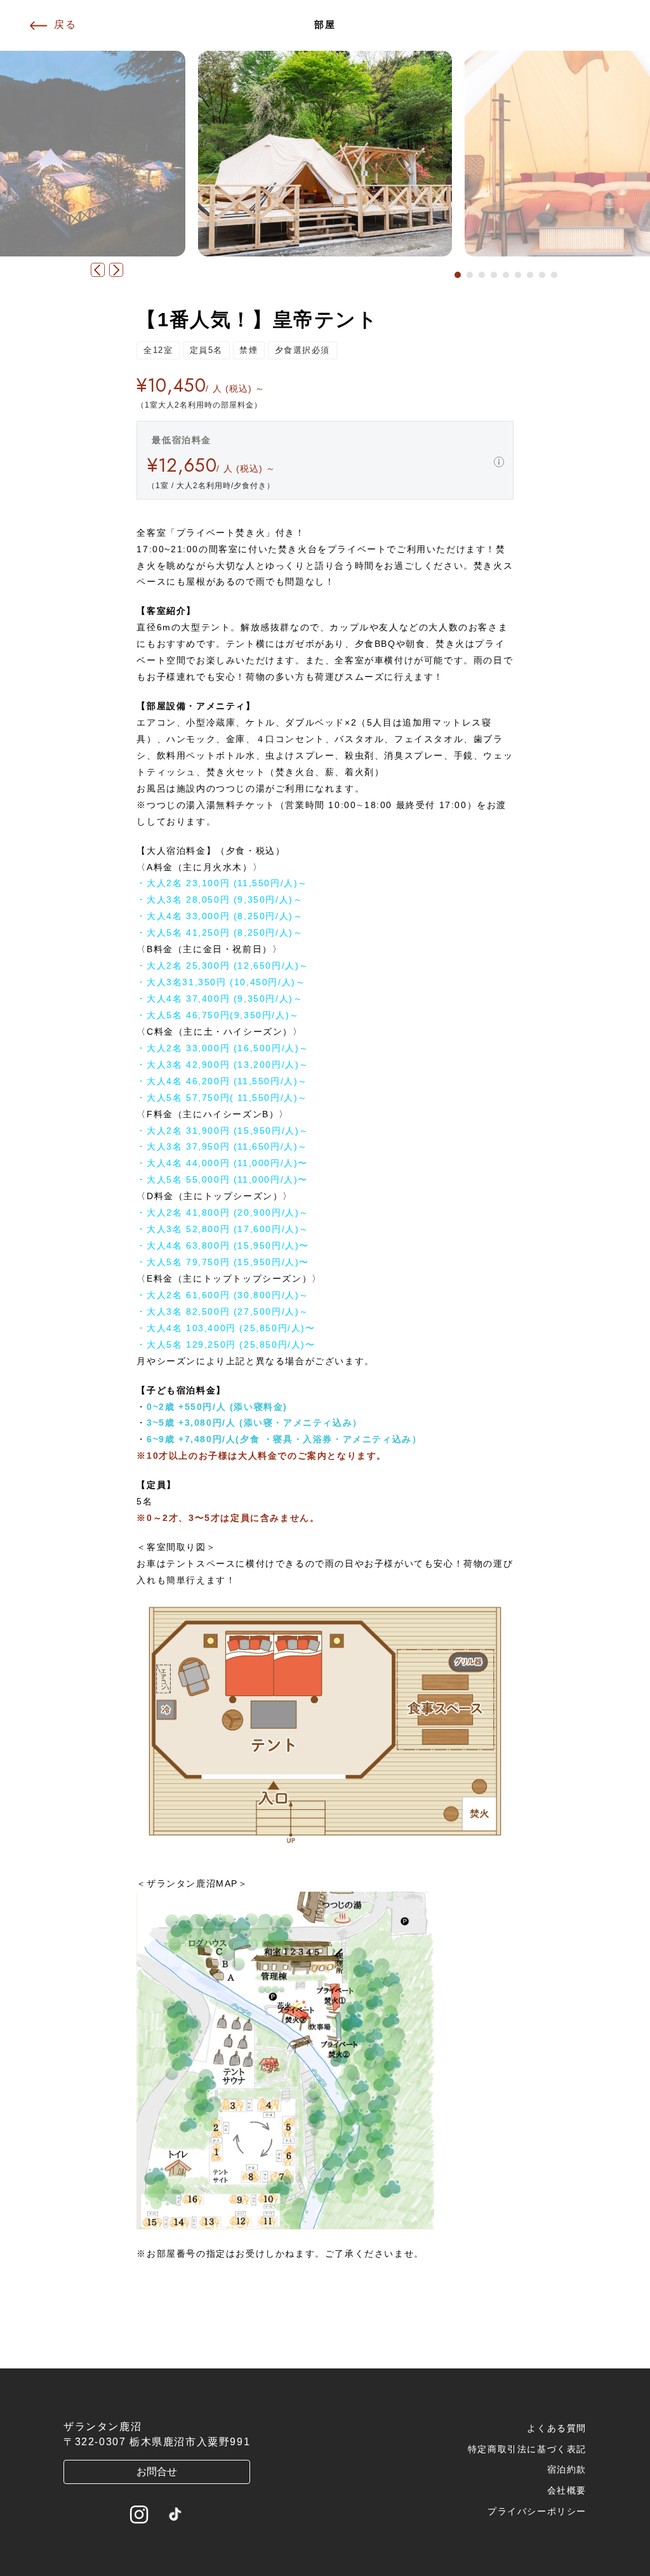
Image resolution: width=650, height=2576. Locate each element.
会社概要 (567, 2490)
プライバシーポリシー (537, 2511)
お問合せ (157, 2472)
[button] (458, 275)
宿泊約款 (567, 2469)
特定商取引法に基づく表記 (527, 2449)
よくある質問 (557, 2428)
